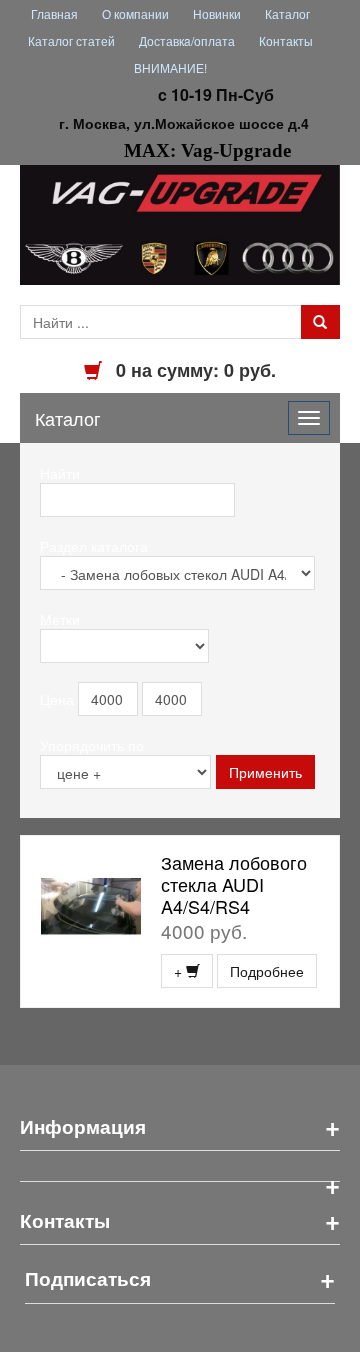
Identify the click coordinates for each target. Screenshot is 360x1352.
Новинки (217, 13)
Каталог (287, 13)
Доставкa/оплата (187, 40)
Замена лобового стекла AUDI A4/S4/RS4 (234, 884)
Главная (54, 13)
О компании (135, 13)
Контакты (286, 40)
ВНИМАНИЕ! (170, 67)
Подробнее (267, 971)
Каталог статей (71, 40)
